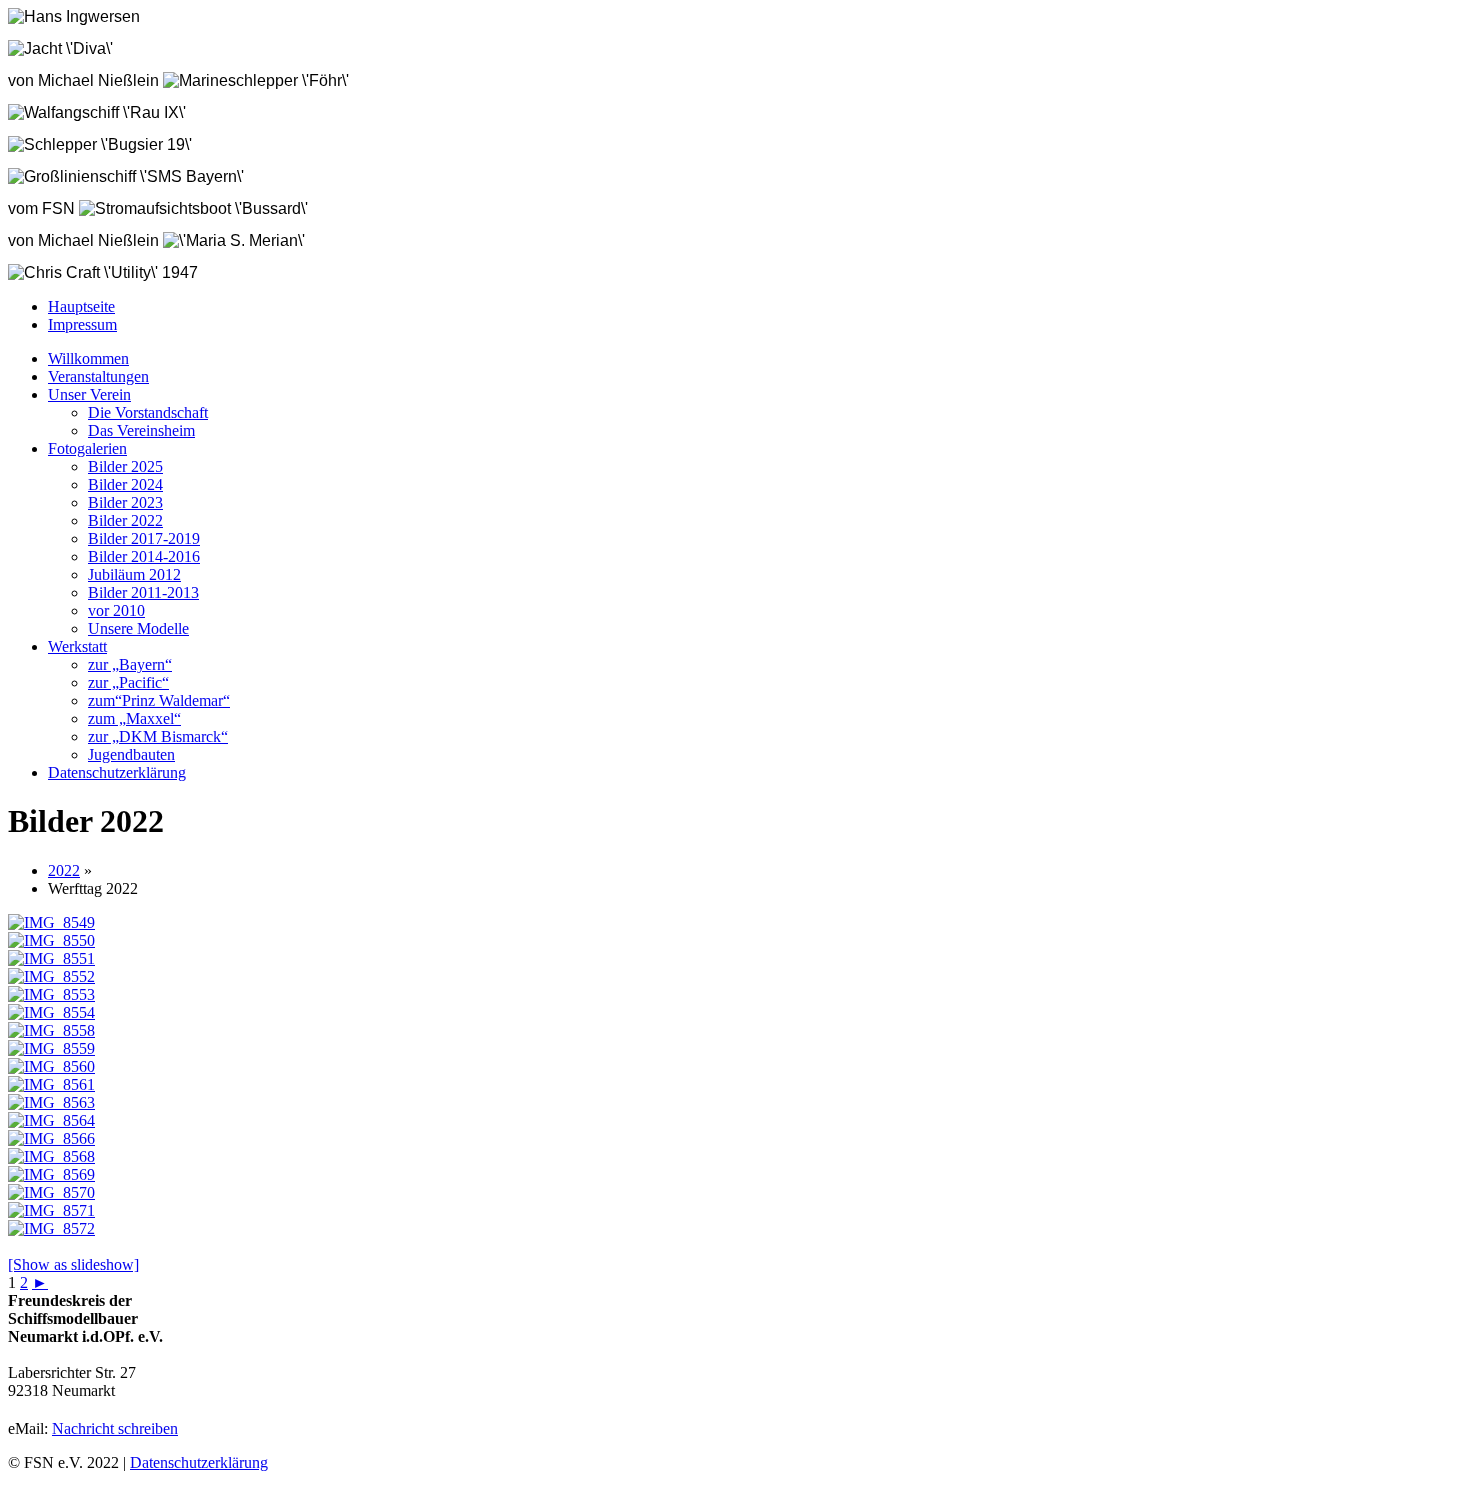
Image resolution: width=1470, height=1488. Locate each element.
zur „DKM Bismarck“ (158, 736)
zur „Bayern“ (130, 664)
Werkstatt (77, 646)
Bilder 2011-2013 (143, 592)
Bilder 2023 (125, 502)
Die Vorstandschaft (148, 412)
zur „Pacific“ (128, 682)
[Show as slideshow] (73, 1264)
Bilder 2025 (125, 466)
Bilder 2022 (125, 520)
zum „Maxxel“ (134, 718)
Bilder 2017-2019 (144, 538)
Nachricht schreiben (115, 1428)
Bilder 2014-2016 (144, 556)
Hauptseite (81, 306)
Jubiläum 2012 (134, 574)
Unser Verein (89, 394)
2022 (64, 870)
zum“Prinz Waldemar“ (159, 700)
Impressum (82, 324)
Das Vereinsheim (141, 430)
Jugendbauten (131, 754)
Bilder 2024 (125, 484)
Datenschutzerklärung (117, 772)
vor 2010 (116, 610)
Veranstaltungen (98, 376)
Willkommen (88, 358)
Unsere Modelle (138, 628)
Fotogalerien (87, 448)
